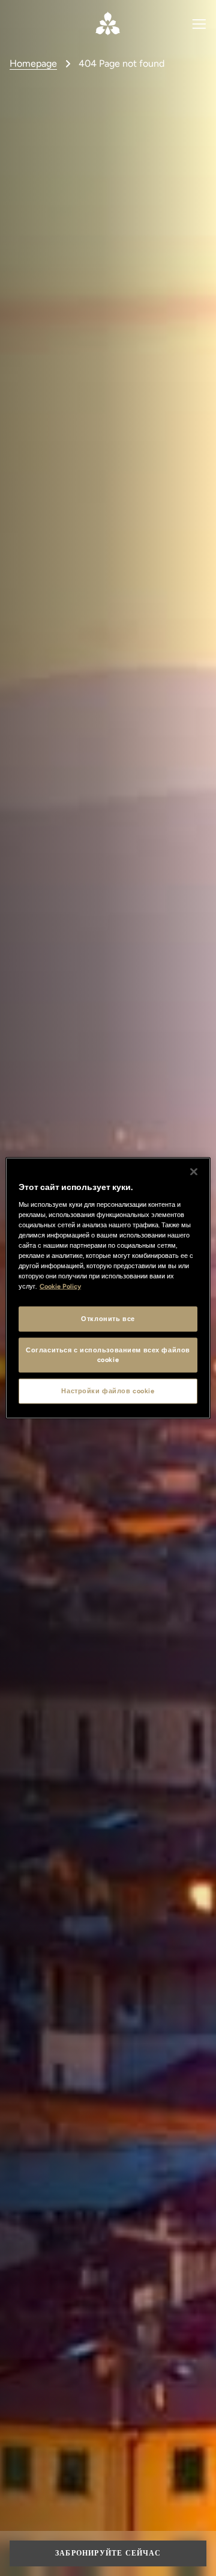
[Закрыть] (194, 1172)
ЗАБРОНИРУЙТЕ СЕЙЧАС (108, 2553)
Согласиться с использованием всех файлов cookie (108, 1355)
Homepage (33, 63)
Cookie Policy (60, 1286)
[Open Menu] (199, 23)
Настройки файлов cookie (108, 1391)
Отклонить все (108, 1319)
